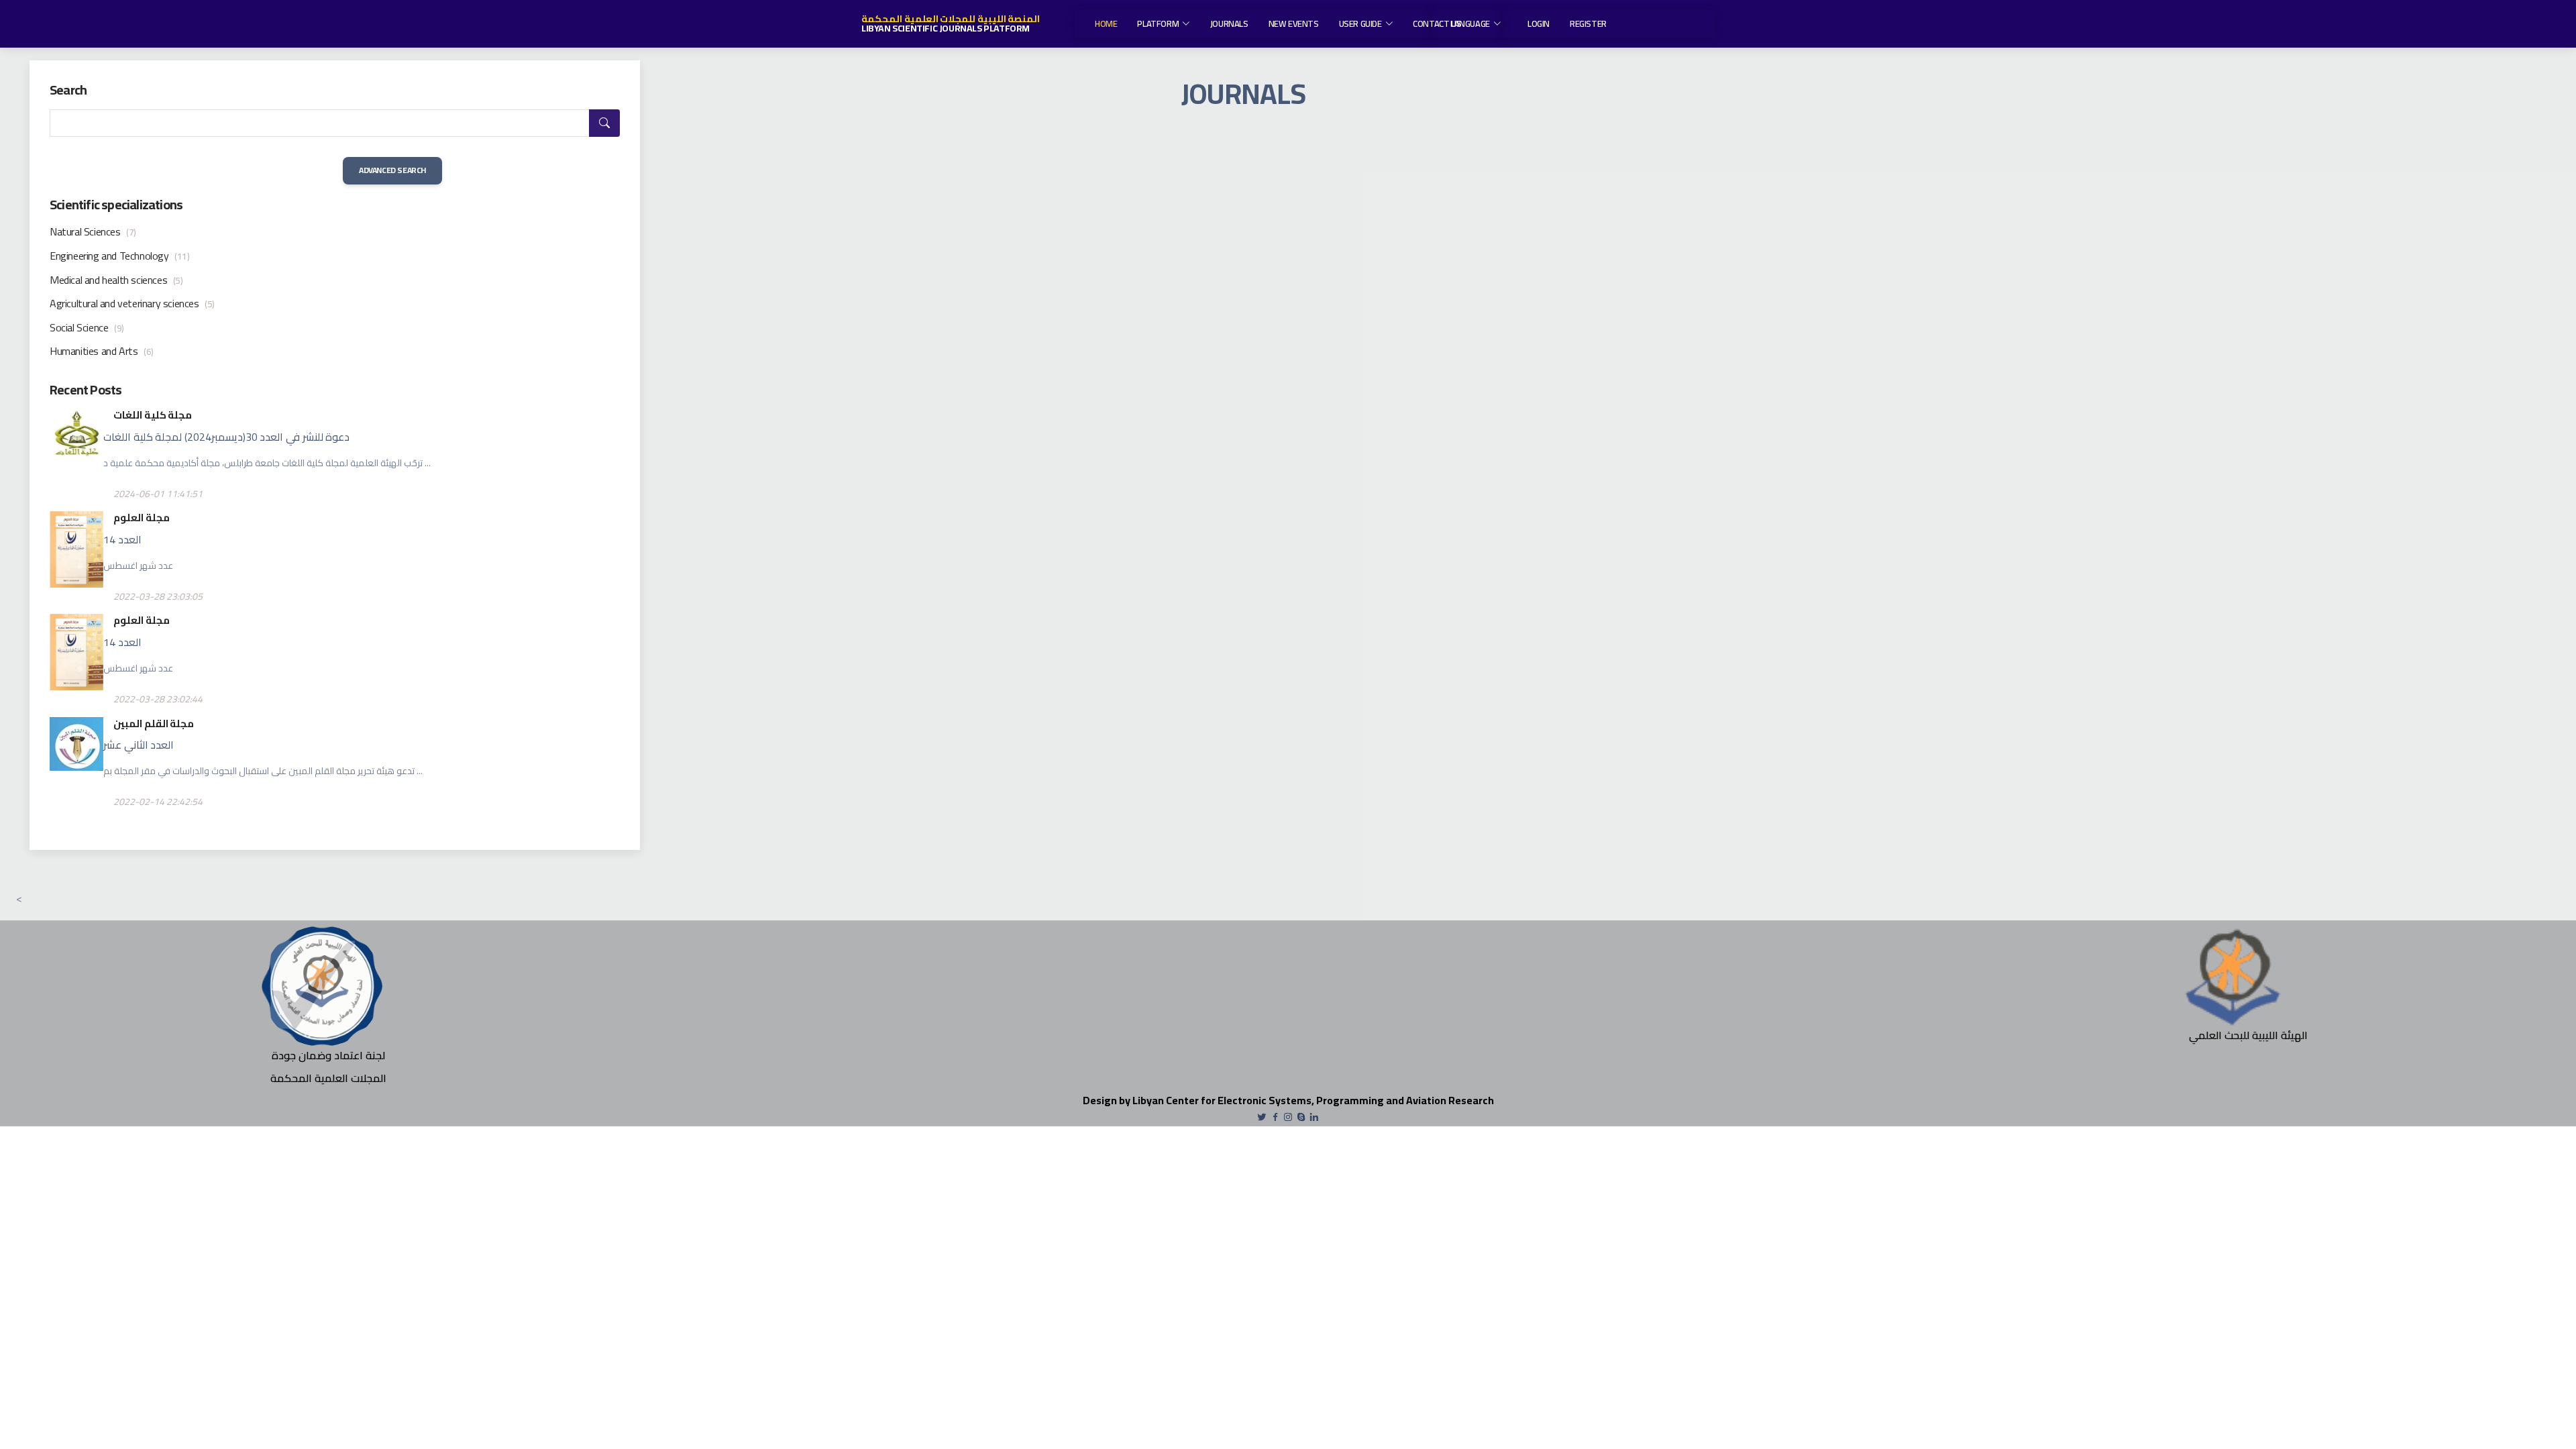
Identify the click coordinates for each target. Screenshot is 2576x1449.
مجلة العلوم (142, 518)
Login (1539, 23)
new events (1294, 23)
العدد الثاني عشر (139, 745)
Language (1470, 23)
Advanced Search (392, 170)
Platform (1158, 23)
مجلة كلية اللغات (153, 415)
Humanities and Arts (102, 351)
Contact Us (1437, 23)
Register (1588, 23)
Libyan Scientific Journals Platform (946, 28)
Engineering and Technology (120, 256)
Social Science (87, 327)
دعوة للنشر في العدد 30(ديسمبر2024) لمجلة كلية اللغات (226, 437)
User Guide (1360, 23)
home (1106, 23)
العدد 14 (122, 539)
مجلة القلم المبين (154, 723)
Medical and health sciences (116, 280)
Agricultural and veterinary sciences (132, 303)
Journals (1229, 23)
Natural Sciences (93, 231)
